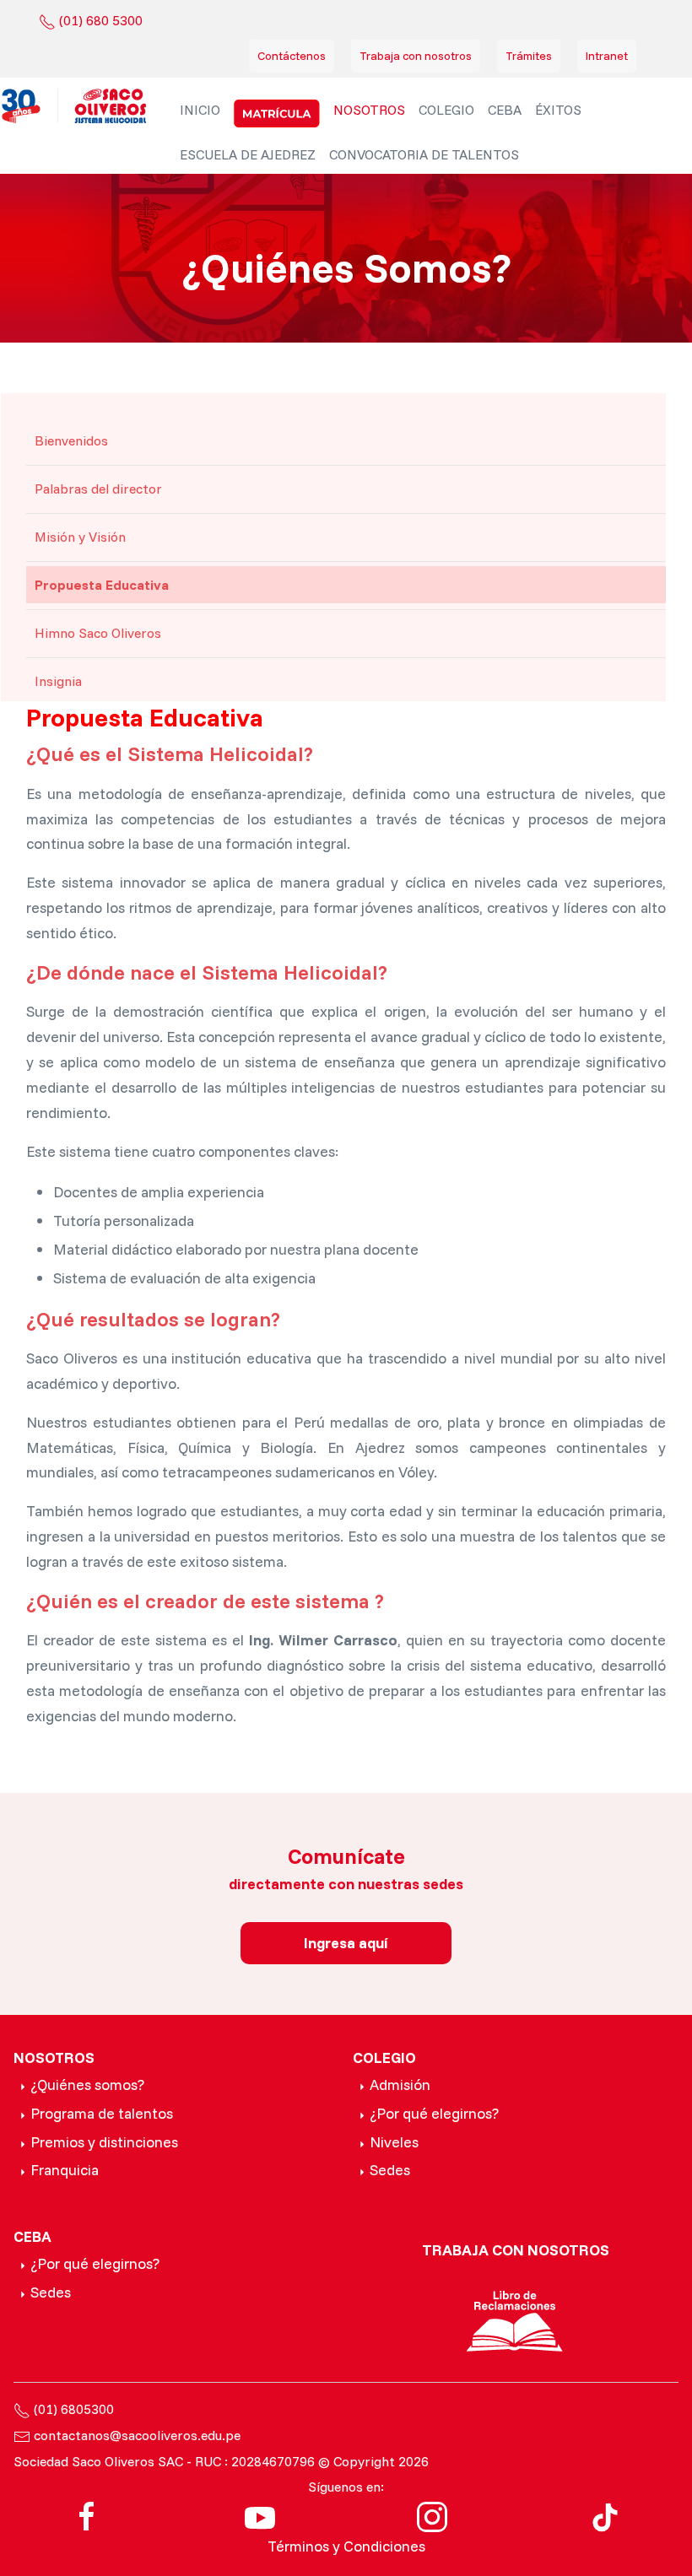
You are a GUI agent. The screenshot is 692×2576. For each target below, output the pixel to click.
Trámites (529, 56)
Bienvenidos (71, 440)
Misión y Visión (80, 537)
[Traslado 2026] (277, 113)
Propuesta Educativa (102, 585)
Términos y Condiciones (346, 2546)
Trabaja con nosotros (416, 56)
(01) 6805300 (74, 2409)
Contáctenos (292, 56)
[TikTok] (605, 2514)
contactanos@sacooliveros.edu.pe (137, 2435)
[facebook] (87, 2514)
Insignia (58, 681)
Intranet (607, 56)
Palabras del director (98, 489)
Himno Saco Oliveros (98, 633)
